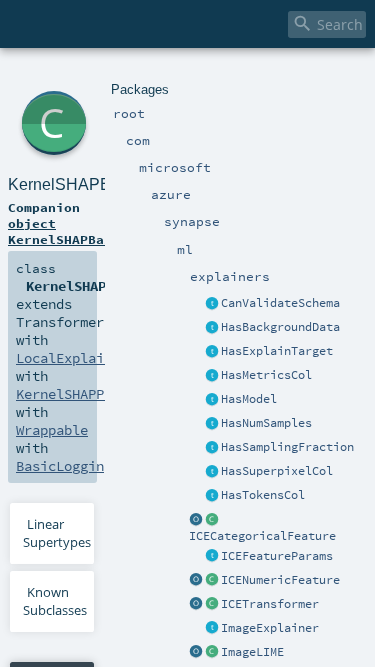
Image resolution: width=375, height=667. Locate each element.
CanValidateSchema (280, 303)
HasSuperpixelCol (277, 471)
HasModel (249, 399)
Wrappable (52, 430)
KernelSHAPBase (72, 184)
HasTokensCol (263, 495)
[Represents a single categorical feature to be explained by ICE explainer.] (212, 520)
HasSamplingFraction (287, 447)
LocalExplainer (72, 358)
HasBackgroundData (280, 327)
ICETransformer (270, 604)
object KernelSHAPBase (64, 231)
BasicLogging (64, 466)
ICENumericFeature (280, 580)
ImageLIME (252, 652)
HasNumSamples (266, 423)
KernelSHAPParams (80, 394)
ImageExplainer (270, 628)
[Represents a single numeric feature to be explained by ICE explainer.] (212, 581)
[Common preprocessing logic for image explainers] (212, 629)
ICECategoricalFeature (262, 536)
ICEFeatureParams (277, 556)
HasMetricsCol (266, 375)
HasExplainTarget (277, 351)
